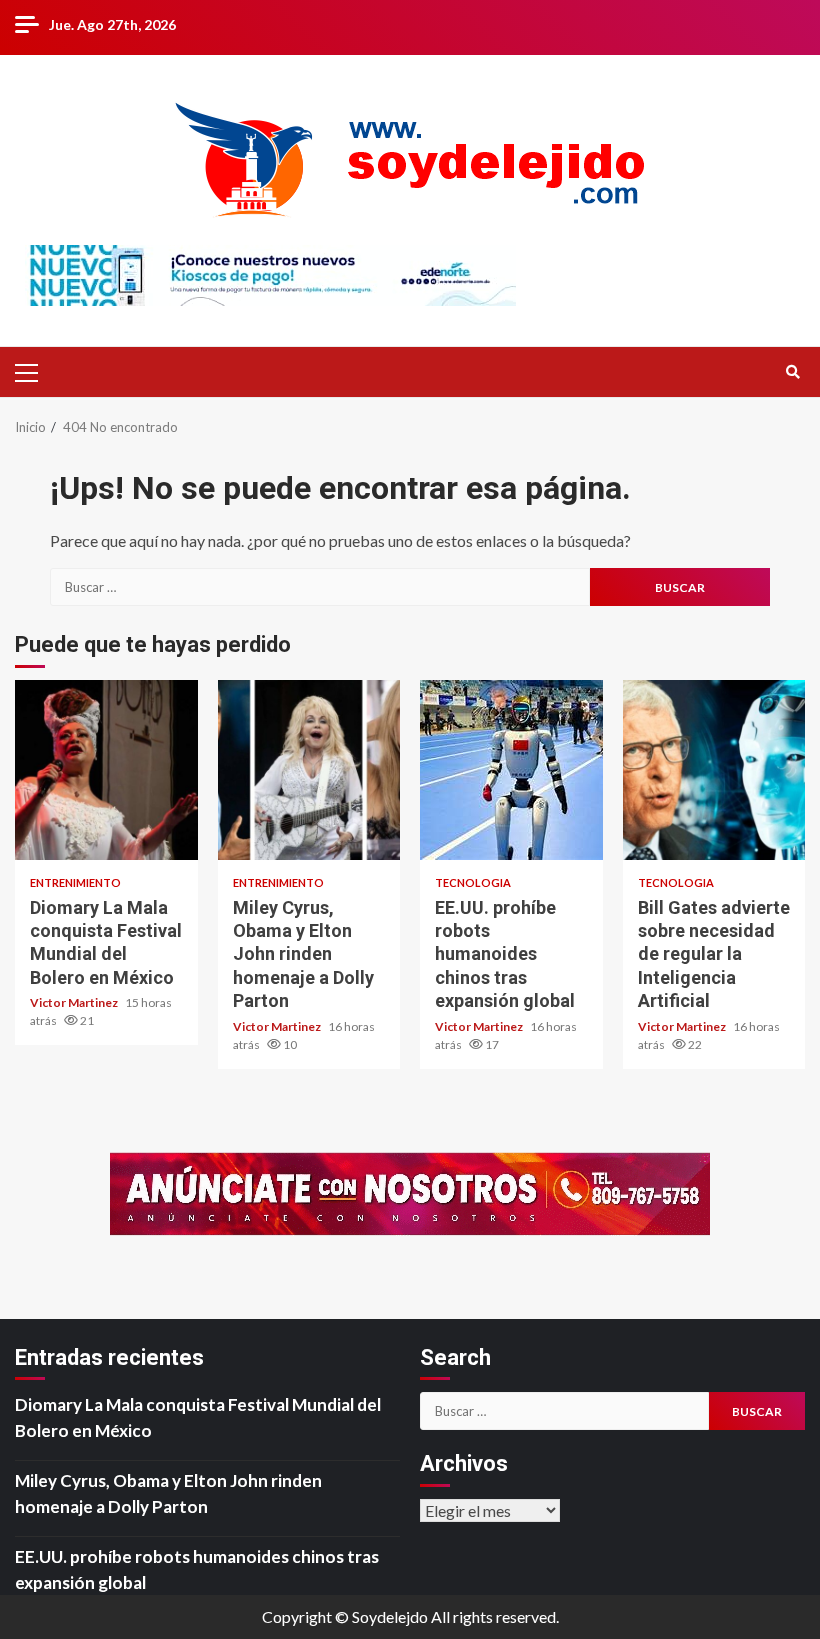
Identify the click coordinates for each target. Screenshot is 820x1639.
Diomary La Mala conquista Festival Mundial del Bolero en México (106, 770)
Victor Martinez (75, 1002)
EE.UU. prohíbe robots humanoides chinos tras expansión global (511, 770)
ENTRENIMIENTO (75, 882)
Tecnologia (473, 882)
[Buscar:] (320, 587)
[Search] (792, 372)
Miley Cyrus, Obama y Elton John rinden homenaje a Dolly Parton (309, 770)
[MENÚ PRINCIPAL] (35, 372)
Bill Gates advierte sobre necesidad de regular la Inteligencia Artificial (714, 770)
